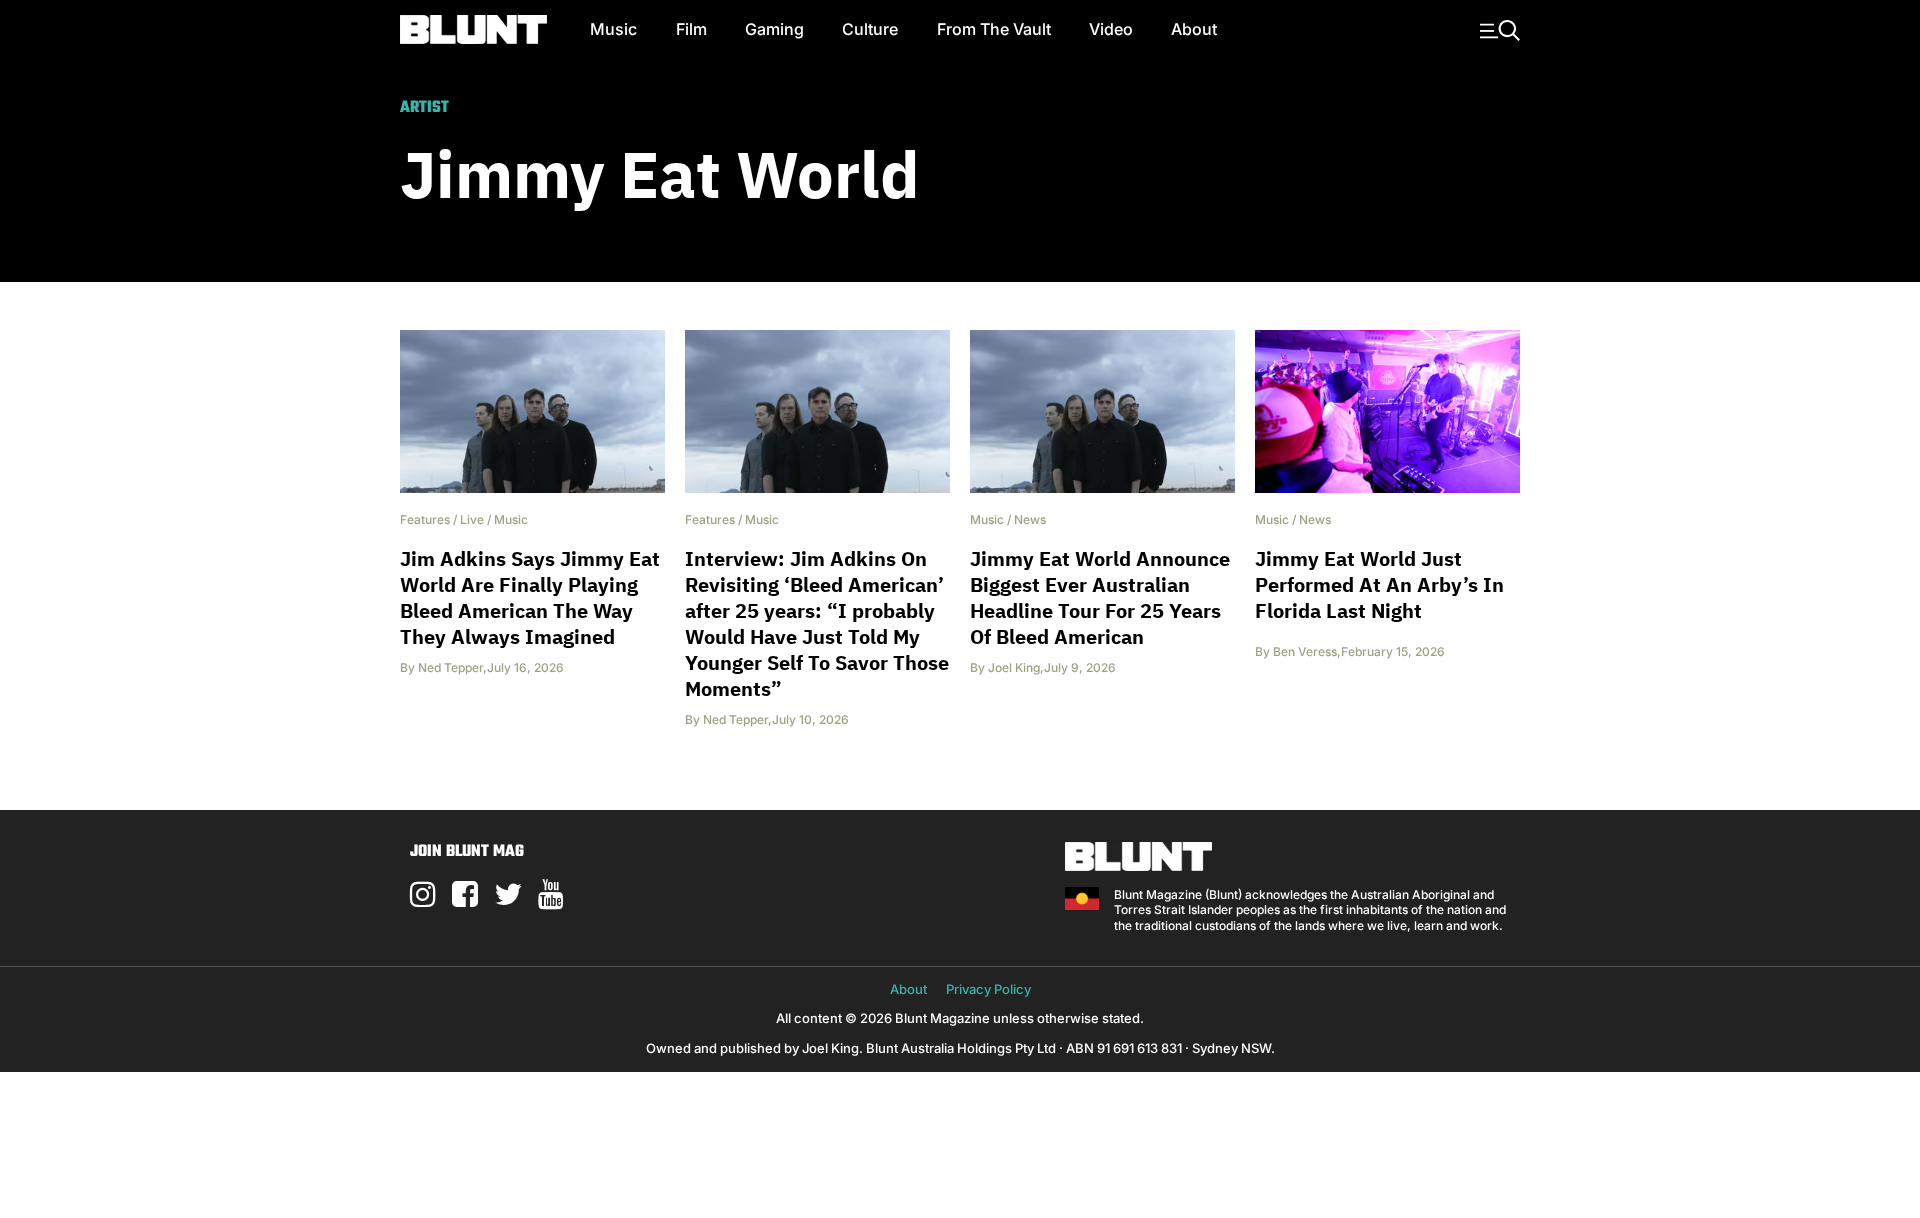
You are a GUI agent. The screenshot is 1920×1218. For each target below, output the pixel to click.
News (1030, 519)
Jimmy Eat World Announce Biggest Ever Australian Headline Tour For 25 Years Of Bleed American (1100, 597)
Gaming (774, 29)
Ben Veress (1305, 651)
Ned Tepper (450, 667)
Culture (870, 29)
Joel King (1014, 667)
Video (1111, 29)
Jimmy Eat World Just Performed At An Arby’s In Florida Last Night (1379, 584)
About (1194, 29)
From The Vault (994, 29)
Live (472, 519)
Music (613, 29)
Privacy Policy (988, 989)
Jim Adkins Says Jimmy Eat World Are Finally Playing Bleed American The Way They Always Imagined (530, 597)
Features (425, 519)
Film (691, 29)
